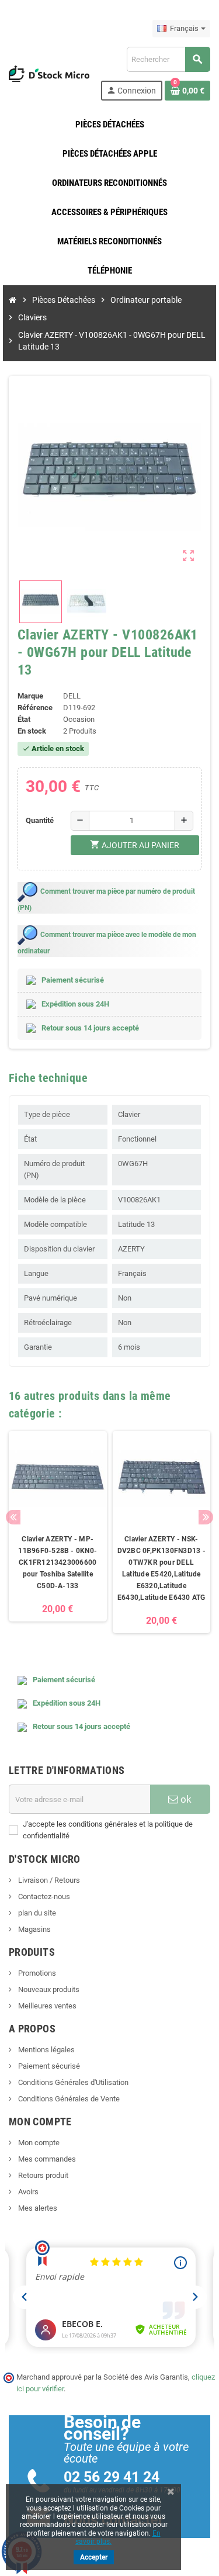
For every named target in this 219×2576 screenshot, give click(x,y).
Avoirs (27, 2192)
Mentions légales (46, 2050)
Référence (35, 708)
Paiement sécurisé (48, 2066)
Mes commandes (46, 2159)
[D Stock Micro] (49, 73)
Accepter (94, 2557)
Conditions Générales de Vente (68, 2099)
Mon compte (38, 2143)
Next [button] (206, 1517)
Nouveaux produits (48, 1989)
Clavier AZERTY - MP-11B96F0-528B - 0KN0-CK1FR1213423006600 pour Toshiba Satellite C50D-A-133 (58, 1562)
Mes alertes (37, 2208)
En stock (32, 731)
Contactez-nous (43, 1896)
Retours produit (42, 2175)
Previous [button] (13, 1517)
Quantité (40, 820)
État (24, 719)
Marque (30, 696)
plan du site (36, 1913)
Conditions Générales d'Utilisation (72, 2082)
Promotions (36, 1973)
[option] (58, 1532)
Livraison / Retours (48, 1880)
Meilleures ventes (46, 2006)
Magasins (34, 1929)
